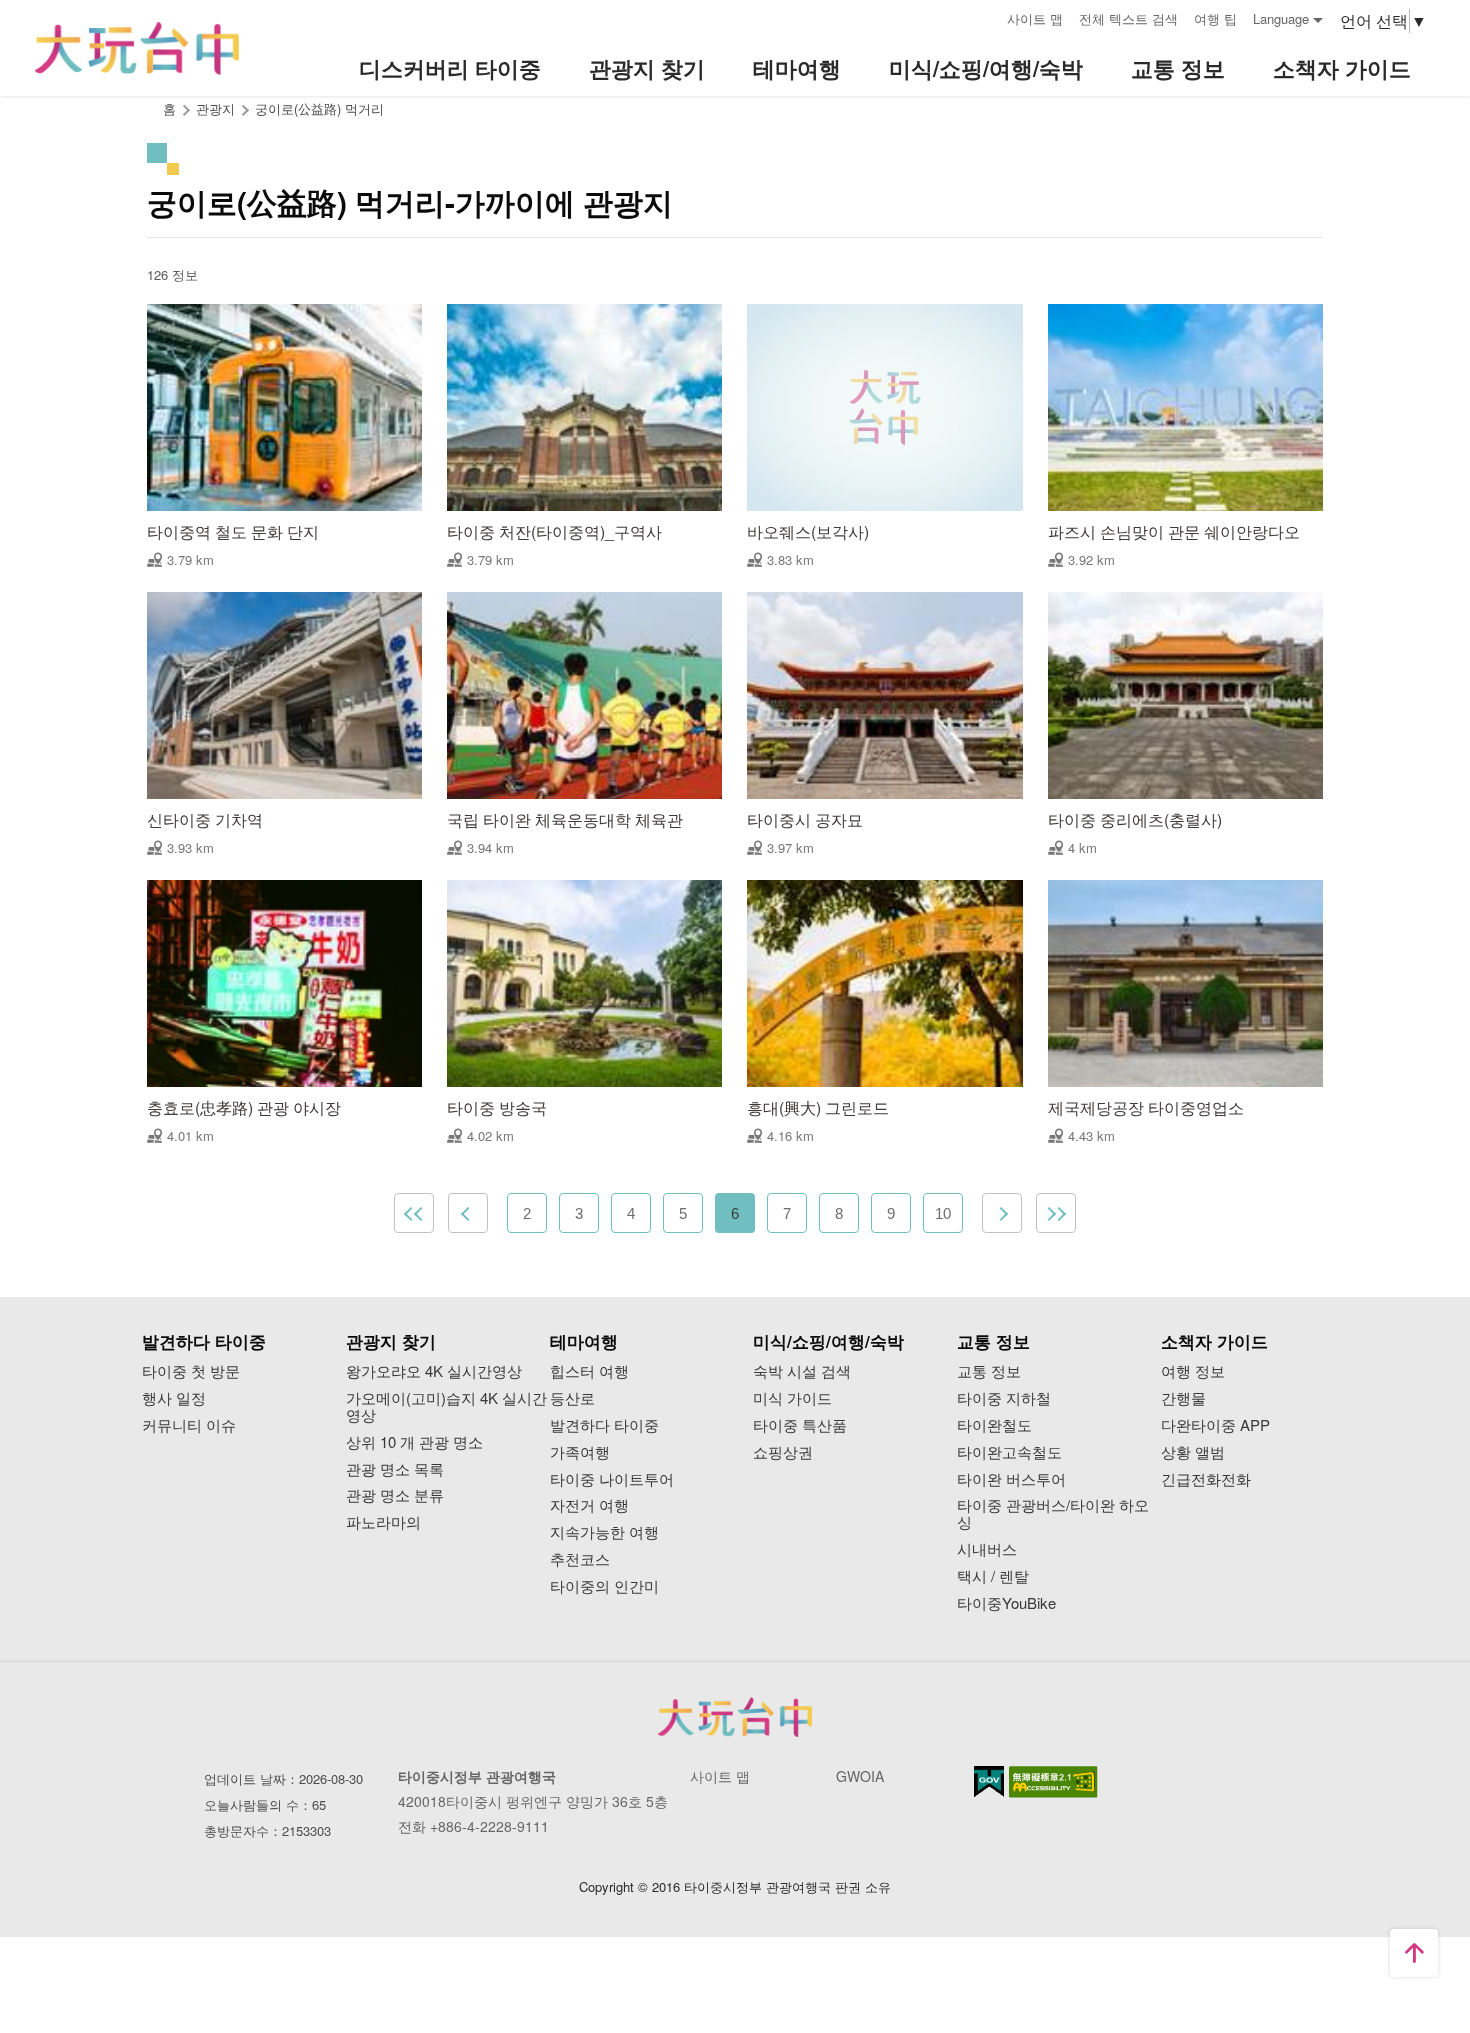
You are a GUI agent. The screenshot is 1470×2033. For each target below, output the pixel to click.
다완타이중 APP (1215, 1425)
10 (943, 1213)
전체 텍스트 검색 (1128, 18)
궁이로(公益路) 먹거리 (319, 108)
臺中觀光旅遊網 (137, 48)
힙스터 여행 (589, 1371)
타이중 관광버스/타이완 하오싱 (1053, 1514)
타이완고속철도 (1009, 1452)
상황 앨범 (1193, 1452)
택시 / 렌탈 (993, 1576)
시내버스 (987, 1549)
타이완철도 (994, 1425)
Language (1281, 18)
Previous (468, 1213)
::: (985, 16)
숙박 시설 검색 (802, 1371)
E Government (989, 1781)
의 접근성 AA (1053, 1782)
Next (1002, 1213)
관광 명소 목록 (395, 1469)
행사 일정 (174, 1398)
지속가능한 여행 (604, 1532)
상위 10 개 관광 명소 (414, 1442)
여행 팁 (1215, 18)
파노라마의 (383, 1522)
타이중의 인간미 (604, 1586)
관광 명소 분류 (395, 1495)
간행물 (1183, 1398)
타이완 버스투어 (1011, 1479)
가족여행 (580, 1452)
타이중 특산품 (800, 1425)
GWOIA (860, 1776)
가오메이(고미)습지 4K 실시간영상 (446, 1407)
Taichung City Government (735, 1717)
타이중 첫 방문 (191, 1371)
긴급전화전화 (1206, 1479)
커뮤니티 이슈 (189, 1425)
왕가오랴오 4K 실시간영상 (434, 1371)
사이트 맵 (1035, 18)
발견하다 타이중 (604, 1425)
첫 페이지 (414, 1213)
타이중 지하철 (1004, 1398)
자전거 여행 (589, 1505)
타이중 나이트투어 (612, 1479)
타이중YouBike (1006, 1603)
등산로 (572, 1398)
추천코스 (580, 1559)
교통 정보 (989, 1371)
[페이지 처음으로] (1414, 1953)
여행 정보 (1193, 1371)
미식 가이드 (792, 1398)
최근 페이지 (1056, 1213)
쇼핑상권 (783, 1452)
